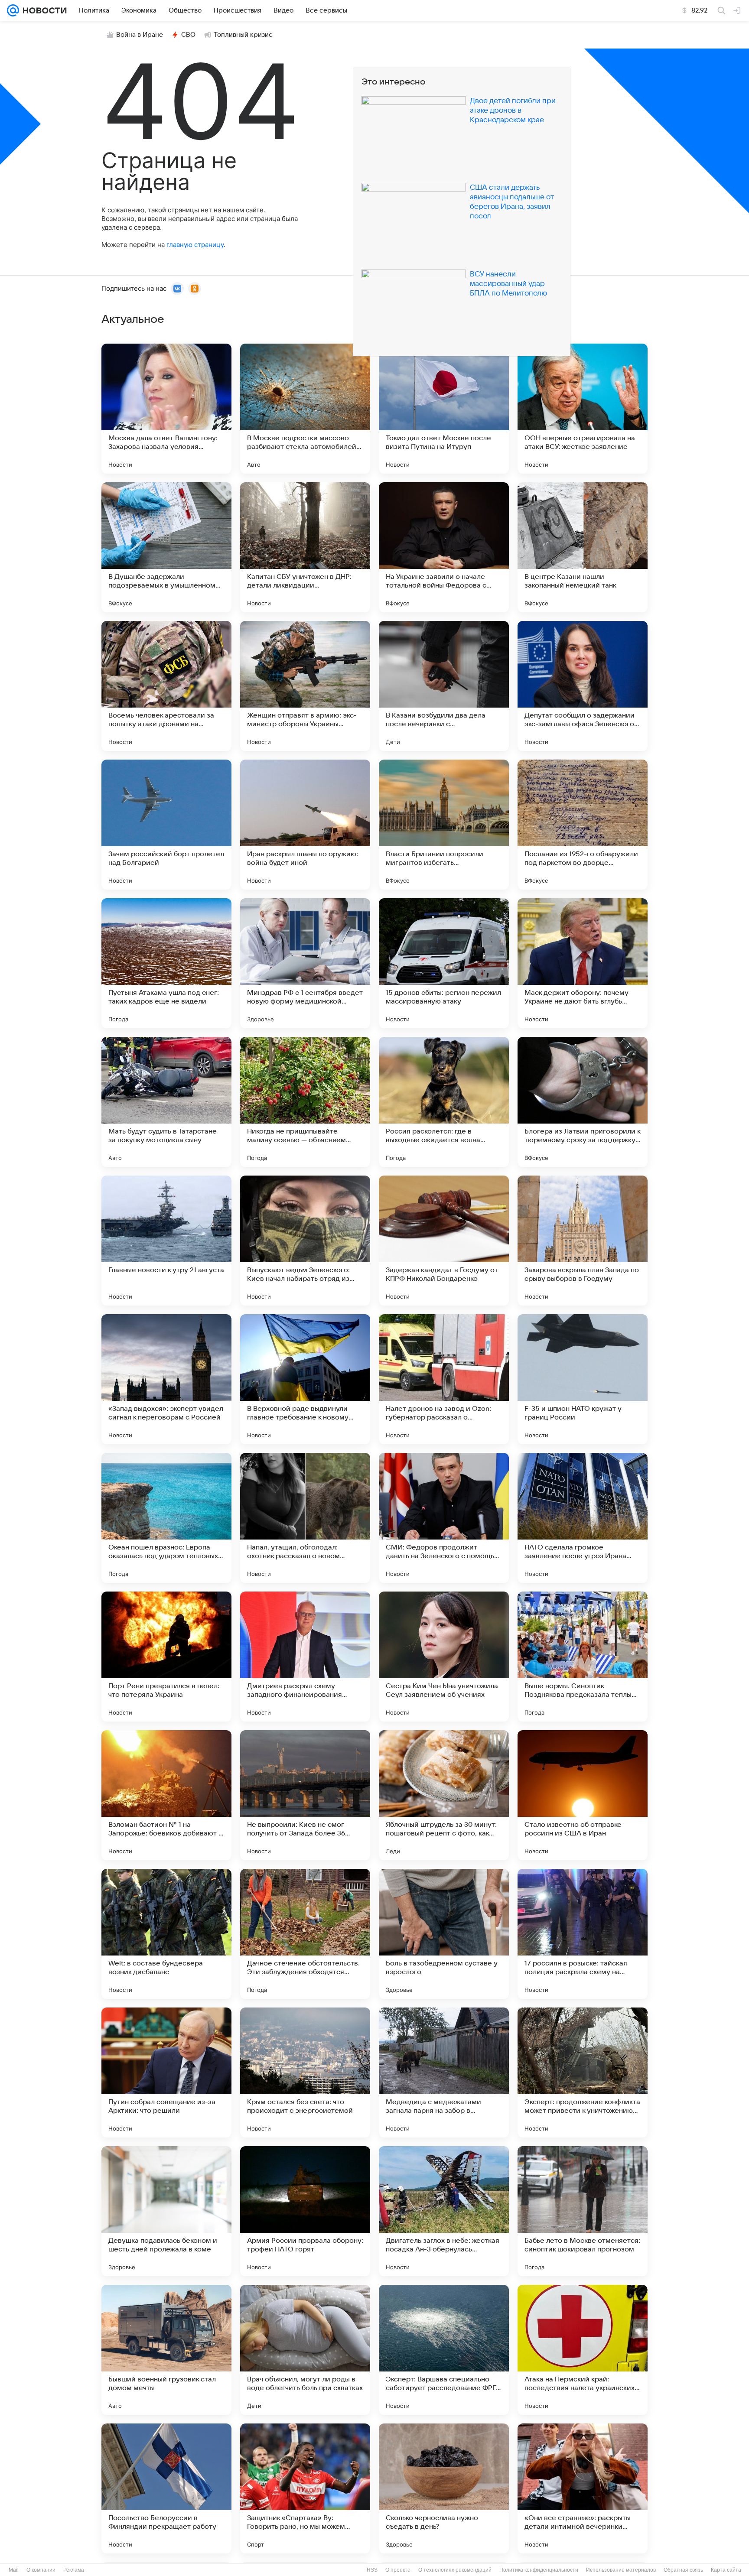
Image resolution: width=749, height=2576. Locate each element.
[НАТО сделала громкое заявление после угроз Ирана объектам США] (583, 1518)
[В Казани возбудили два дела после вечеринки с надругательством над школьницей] (444, 686)
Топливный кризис (243, 35)
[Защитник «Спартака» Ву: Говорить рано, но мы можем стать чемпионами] (305, 2488)
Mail (14, 2570)
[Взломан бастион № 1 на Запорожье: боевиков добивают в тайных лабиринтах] (166, 1795)
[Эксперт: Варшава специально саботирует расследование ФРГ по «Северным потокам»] (444, 2350)
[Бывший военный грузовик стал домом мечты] (166, 2350)
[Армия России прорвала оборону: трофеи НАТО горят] (305, 2211)
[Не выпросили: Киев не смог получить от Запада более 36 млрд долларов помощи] (305, 1795)
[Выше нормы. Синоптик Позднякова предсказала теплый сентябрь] (583, 1657)
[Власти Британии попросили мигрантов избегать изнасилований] (444, 825)
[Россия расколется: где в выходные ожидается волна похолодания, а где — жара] (444, 1102)
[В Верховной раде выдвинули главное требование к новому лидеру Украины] (305, 1379)
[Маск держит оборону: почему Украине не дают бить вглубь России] (583, 963)
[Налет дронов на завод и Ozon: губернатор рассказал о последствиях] (444, 1379)
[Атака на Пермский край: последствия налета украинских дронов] (583, 2350)
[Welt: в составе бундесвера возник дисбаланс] (166, 1934)
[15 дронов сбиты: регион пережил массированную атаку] (444, 963)
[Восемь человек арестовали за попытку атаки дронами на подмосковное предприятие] (166, 686)
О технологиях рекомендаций (455, 2570)
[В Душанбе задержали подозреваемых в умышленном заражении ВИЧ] (166, 547)
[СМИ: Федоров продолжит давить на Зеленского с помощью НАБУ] (444, 1518)
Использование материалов (621, 2570)
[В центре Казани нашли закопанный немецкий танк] (583, 547)
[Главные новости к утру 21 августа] (166, 1241)
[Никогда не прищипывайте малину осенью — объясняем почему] (305, 1102)
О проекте (398, 2570)
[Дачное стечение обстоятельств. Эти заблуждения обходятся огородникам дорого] (305, 1934)
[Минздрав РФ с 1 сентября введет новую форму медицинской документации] (305, 963)
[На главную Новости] (43, 10)
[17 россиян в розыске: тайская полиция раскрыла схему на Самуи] (583, 1934)
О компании (41, 2570)
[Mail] (13, 10)
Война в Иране (140, 35)
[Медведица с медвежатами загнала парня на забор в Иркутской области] (444, 2072)
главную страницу (195, 245)
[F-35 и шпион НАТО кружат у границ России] (583, 1379)
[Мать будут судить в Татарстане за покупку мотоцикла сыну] (166, 1102)
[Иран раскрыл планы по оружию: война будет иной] (305, 825)
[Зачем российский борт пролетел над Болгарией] (166, 825)
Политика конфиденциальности (539, 2570)
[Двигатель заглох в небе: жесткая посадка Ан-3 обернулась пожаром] (444, 2211)
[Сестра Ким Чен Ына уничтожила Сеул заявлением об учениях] (444, 1657)
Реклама (74, 2570)
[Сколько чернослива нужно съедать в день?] (444, 2488)
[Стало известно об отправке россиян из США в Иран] (583, 1795)
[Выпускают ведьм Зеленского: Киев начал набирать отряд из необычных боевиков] (305, 1241)
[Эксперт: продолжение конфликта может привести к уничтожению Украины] (583, 2072)
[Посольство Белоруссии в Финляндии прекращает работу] (166, 2488)
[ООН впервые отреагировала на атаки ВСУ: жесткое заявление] (583, 409)
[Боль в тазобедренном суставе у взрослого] (444, 1934)
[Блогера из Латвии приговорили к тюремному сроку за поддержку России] (583, 1102)
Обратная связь (683, 2570)
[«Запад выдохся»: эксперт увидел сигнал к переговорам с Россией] (166, 1379)
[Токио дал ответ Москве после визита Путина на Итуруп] (444, 409)
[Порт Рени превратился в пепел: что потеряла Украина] (166, 1657)
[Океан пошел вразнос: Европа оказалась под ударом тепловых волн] (166, 1518)
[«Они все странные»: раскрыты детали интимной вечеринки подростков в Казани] (583, 2488)
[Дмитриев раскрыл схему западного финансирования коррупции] (305, 1657)
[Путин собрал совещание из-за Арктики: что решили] (166, 2072)
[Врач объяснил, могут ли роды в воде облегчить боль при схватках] (305, 2350)
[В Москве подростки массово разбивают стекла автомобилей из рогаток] (305, 409)
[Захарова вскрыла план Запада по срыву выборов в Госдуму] (583, 1241)
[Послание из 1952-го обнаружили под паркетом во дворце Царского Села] (583, 825)
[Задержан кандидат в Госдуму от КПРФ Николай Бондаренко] (444, 1241)
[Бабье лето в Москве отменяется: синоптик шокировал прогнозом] (583, 2211)
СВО (188, 35)
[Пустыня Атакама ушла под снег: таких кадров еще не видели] (166, 963)
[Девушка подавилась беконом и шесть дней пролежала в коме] (166, 2211)
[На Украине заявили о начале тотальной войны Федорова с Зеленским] (444, 547)
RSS (372, 2570)
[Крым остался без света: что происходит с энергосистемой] (305, 2072)
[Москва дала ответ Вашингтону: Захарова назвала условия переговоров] (166, 409)
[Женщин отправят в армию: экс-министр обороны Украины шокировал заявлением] (305, 686)
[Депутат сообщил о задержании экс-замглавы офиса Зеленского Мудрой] (583, 686)
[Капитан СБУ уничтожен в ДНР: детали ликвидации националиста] (305, 547)
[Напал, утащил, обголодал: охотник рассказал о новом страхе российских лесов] (305, 1518)
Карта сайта (726, 2570)
